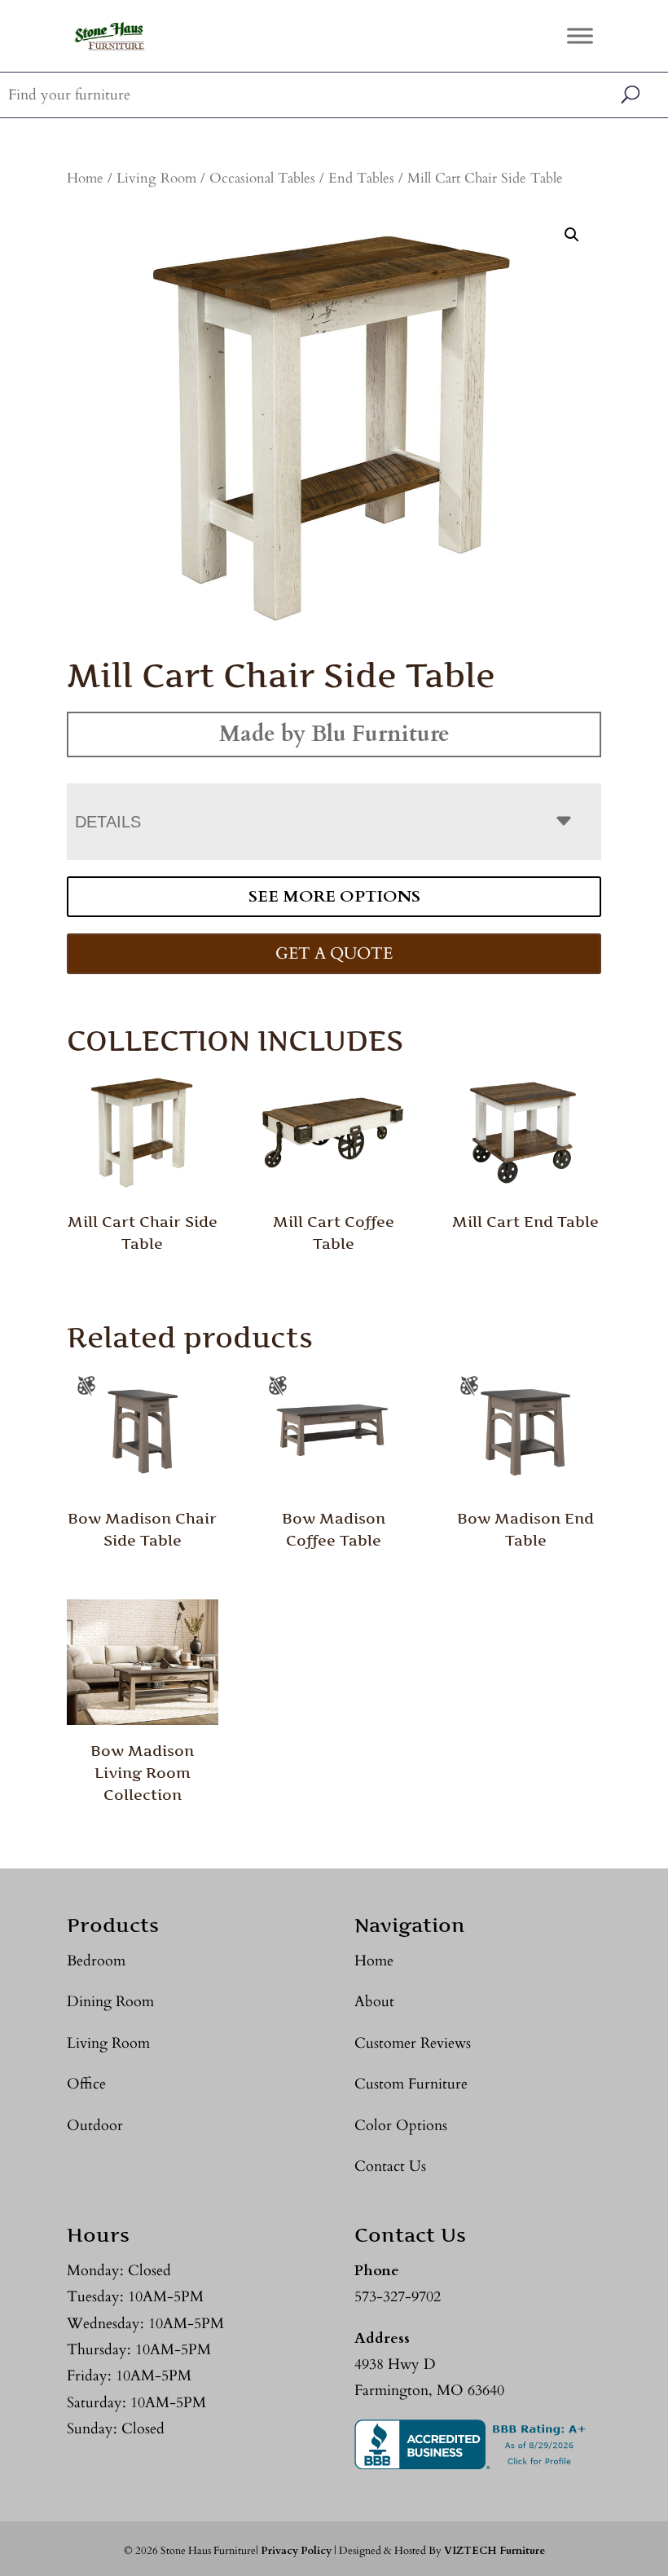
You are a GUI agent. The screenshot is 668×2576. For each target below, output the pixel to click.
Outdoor (95, 2126)
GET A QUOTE (334, 953)
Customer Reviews (413, 2043)
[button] (572, 235)
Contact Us (390, 2166)
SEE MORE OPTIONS (334, 896)
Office (86, 2084)
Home (85, 179)
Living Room (156, 179)
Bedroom (96, 1961)
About (374, 2002)
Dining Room (110, 2002)
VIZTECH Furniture (494, 2551)
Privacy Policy (296, 2551)
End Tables (361, 179)
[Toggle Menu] (580, 35)
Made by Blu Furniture (334, 734)
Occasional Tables (262, 179)
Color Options (401, 2126)
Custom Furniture (411, 2084)
